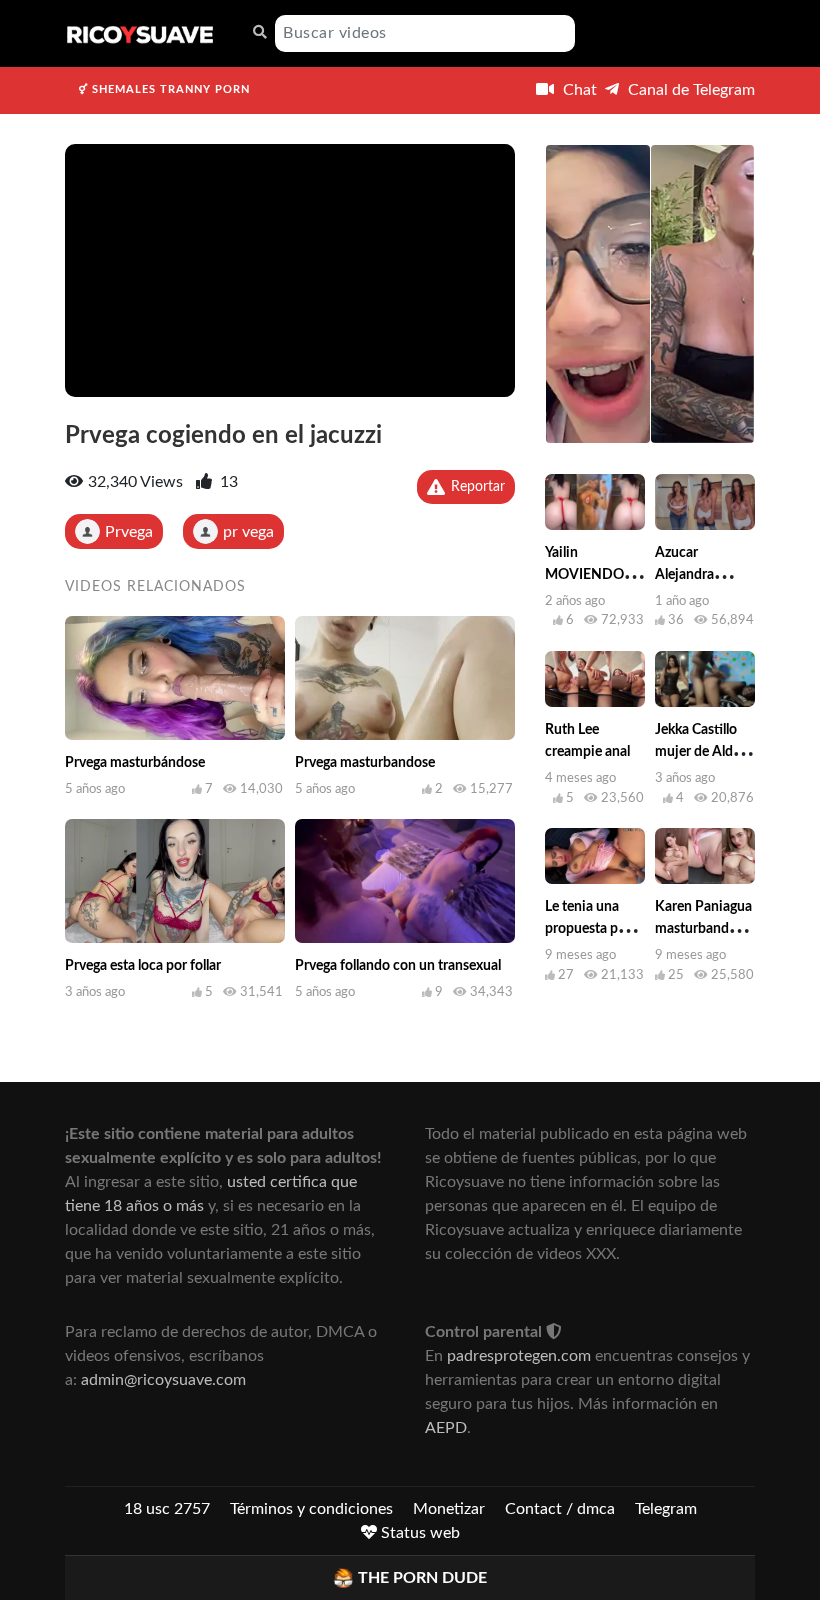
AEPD (446, 1428)
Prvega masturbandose (365, 763)
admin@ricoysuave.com (163, 1380)
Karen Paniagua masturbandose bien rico (703, 929)
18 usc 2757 (167, 1509)
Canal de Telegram (689, 90)
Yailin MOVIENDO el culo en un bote (592, 575)
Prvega (129, 532)
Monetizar (449, 1509)
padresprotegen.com (519, 1356)
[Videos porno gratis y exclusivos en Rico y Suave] (140, 33)
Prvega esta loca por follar (143, 966)
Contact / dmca (560, 1509)
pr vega (248, 532)
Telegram (666, 1509)
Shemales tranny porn (169, 89)
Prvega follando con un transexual (398, 966)
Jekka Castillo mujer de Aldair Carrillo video (702, 752)
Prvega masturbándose (135, 763)
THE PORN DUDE (422, 1578)
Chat (578, 90)
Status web (418, 1533)
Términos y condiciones (311, 1509)
